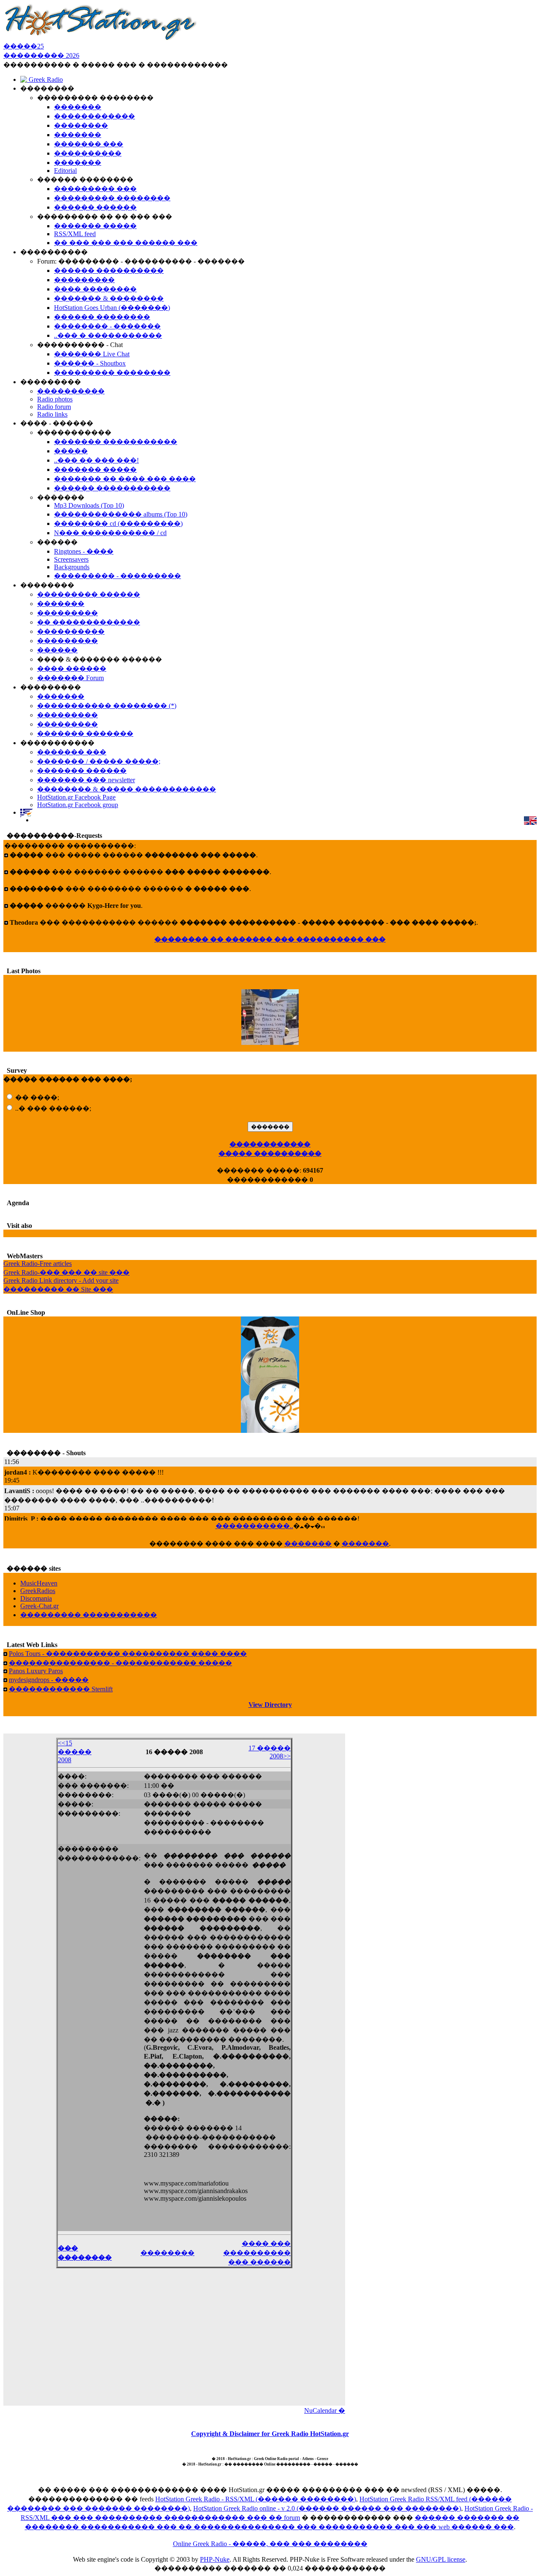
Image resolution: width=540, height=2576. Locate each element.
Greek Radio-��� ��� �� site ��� (66, 1272)
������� (308, 1544)
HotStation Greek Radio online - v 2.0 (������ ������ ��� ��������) (327, 2508)
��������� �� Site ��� (58, 1289)
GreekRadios (38, 1591)
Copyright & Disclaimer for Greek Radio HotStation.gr (270, 2434)
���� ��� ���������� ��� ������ (257, 2253)
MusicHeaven (39, 1583)
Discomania (36, 1598)
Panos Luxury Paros (36, 1671)
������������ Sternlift (61, 1689)
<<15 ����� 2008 (75, 1751)
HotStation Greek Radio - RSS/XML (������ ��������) (256, 2499)
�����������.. (254, 1526)
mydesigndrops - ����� (49, 1680)
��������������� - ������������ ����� (120, 1663)
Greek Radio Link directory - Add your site (61, 1280)
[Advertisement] (174, 2342)
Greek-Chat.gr (39, 1606)
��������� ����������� (89, 1615)
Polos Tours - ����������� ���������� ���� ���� (128, 1654)
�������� (167, 2253)
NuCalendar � (325, 2410)
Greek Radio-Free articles (38, 1264)
